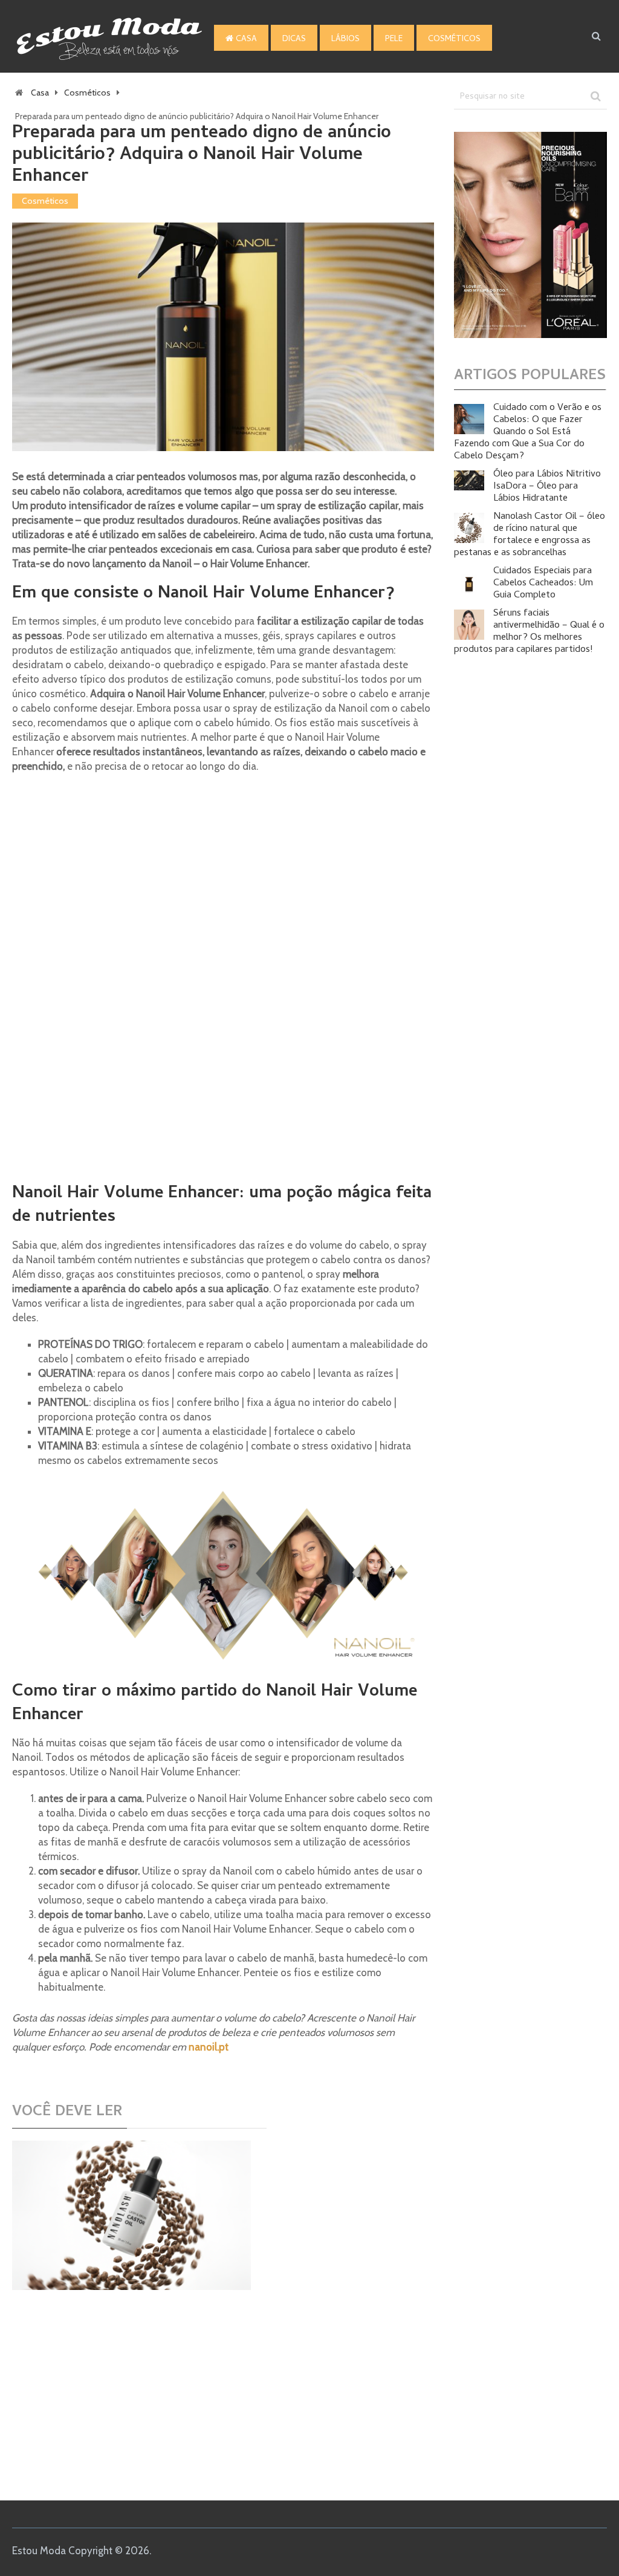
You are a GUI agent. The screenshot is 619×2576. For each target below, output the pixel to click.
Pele (394, 40)
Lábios (345, 40)
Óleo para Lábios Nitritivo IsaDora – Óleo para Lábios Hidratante (547, 487)
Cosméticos (454, 40)
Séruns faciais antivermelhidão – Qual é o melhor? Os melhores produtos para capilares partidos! (529, 632)
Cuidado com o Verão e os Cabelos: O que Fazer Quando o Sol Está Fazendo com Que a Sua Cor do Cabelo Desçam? (528, 432)
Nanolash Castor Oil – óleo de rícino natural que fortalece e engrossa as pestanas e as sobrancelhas (530, 535)
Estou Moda (39, 2551)
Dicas (294, 40)
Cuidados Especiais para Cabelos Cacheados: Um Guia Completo (543, 584)
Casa (245, 40)
